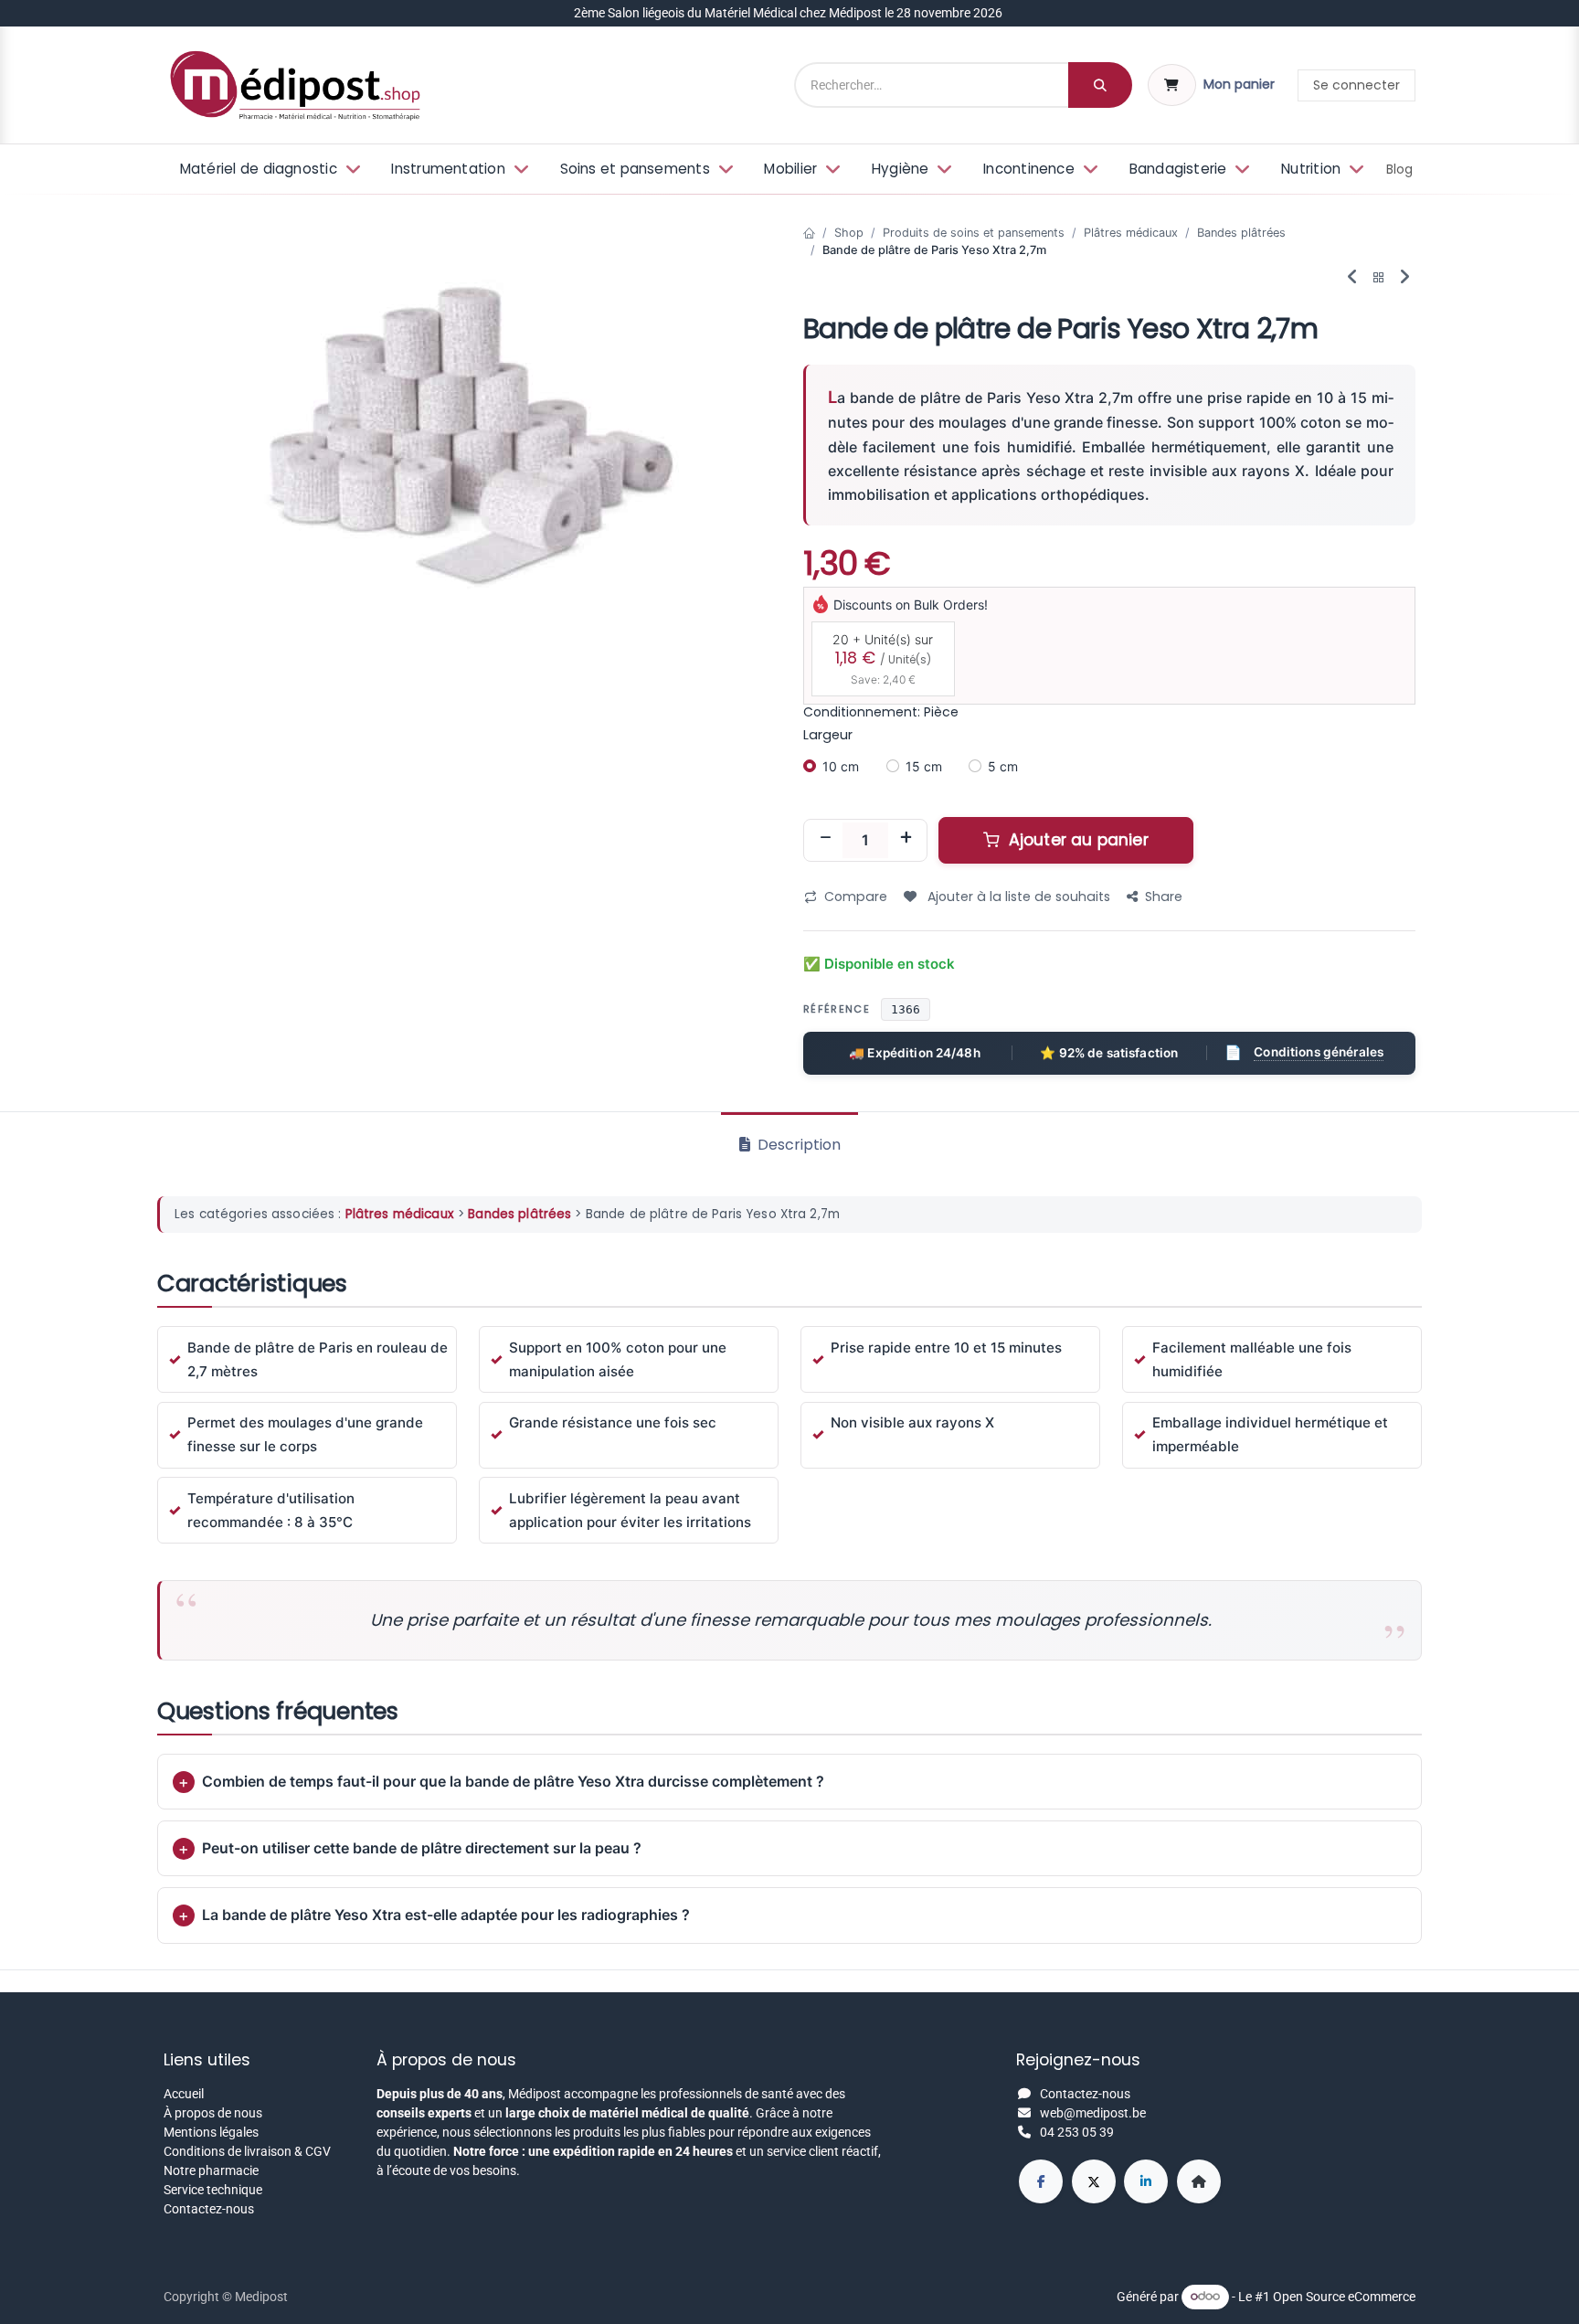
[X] (1094, 2181)
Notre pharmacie (211, 2170)
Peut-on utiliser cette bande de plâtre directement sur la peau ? (422, 1848)
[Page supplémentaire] (1199, 2181)
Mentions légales (211, 2132)
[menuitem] (268, 170)
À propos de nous (213, 2113)
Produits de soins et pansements (974, 233)
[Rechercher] (1100, 85)
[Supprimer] (825, 840)
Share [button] (1164, 897)
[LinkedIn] (1146, 2181)
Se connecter (1356, 85)
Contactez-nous (209, 2209)
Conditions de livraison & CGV (247, 2151)
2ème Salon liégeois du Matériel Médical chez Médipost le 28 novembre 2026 (789, 13)
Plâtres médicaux (1131, 233)
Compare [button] (856, 897)
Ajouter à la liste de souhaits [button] (1017, 897)
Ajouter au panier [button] (1076, 840)
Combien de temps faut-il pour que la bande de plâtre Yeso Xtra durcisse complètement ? (513, 1781)
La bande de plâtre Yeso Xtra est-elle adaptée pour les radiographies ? (446, 1915)
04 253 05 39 (1077, 2132)
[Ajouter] (906, 840)
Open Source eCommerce (1344, 2296)
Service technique (213, 2190)
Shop (849, 233)
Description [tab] (797, 1145)
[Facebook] (1041, 2181)
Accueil (184, 2094)
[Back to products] (1379, 278)
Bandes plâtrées (1241, 233)
